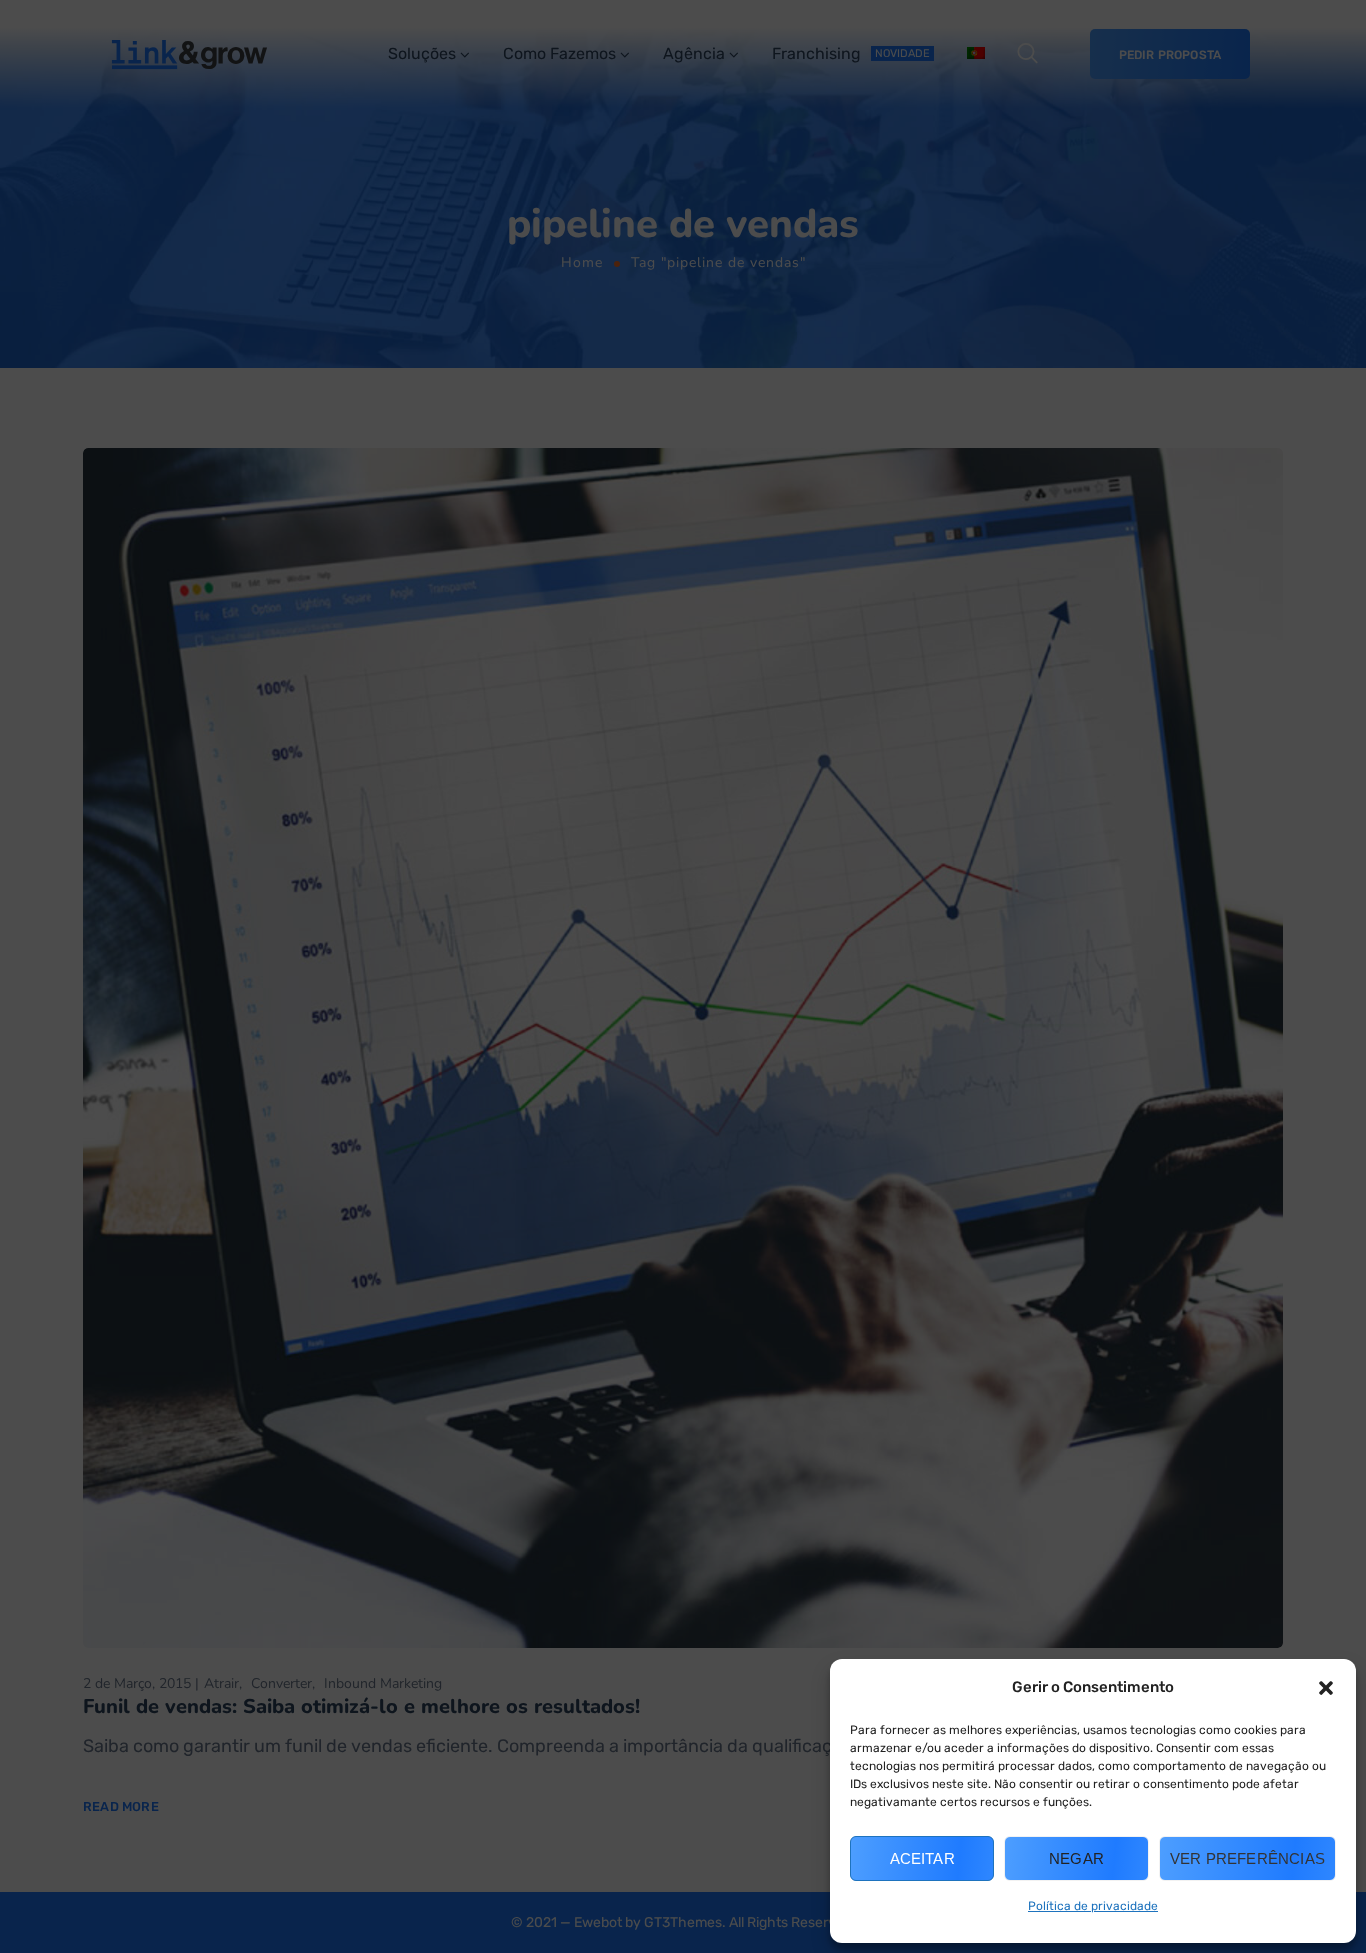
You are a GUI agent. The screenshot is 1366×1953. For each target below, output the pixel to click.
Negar (1076, 1858)
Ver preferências (1247, 1858)
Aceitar (922, 1858)
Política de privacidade (1093, 1906)
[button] (1326, 1688)
